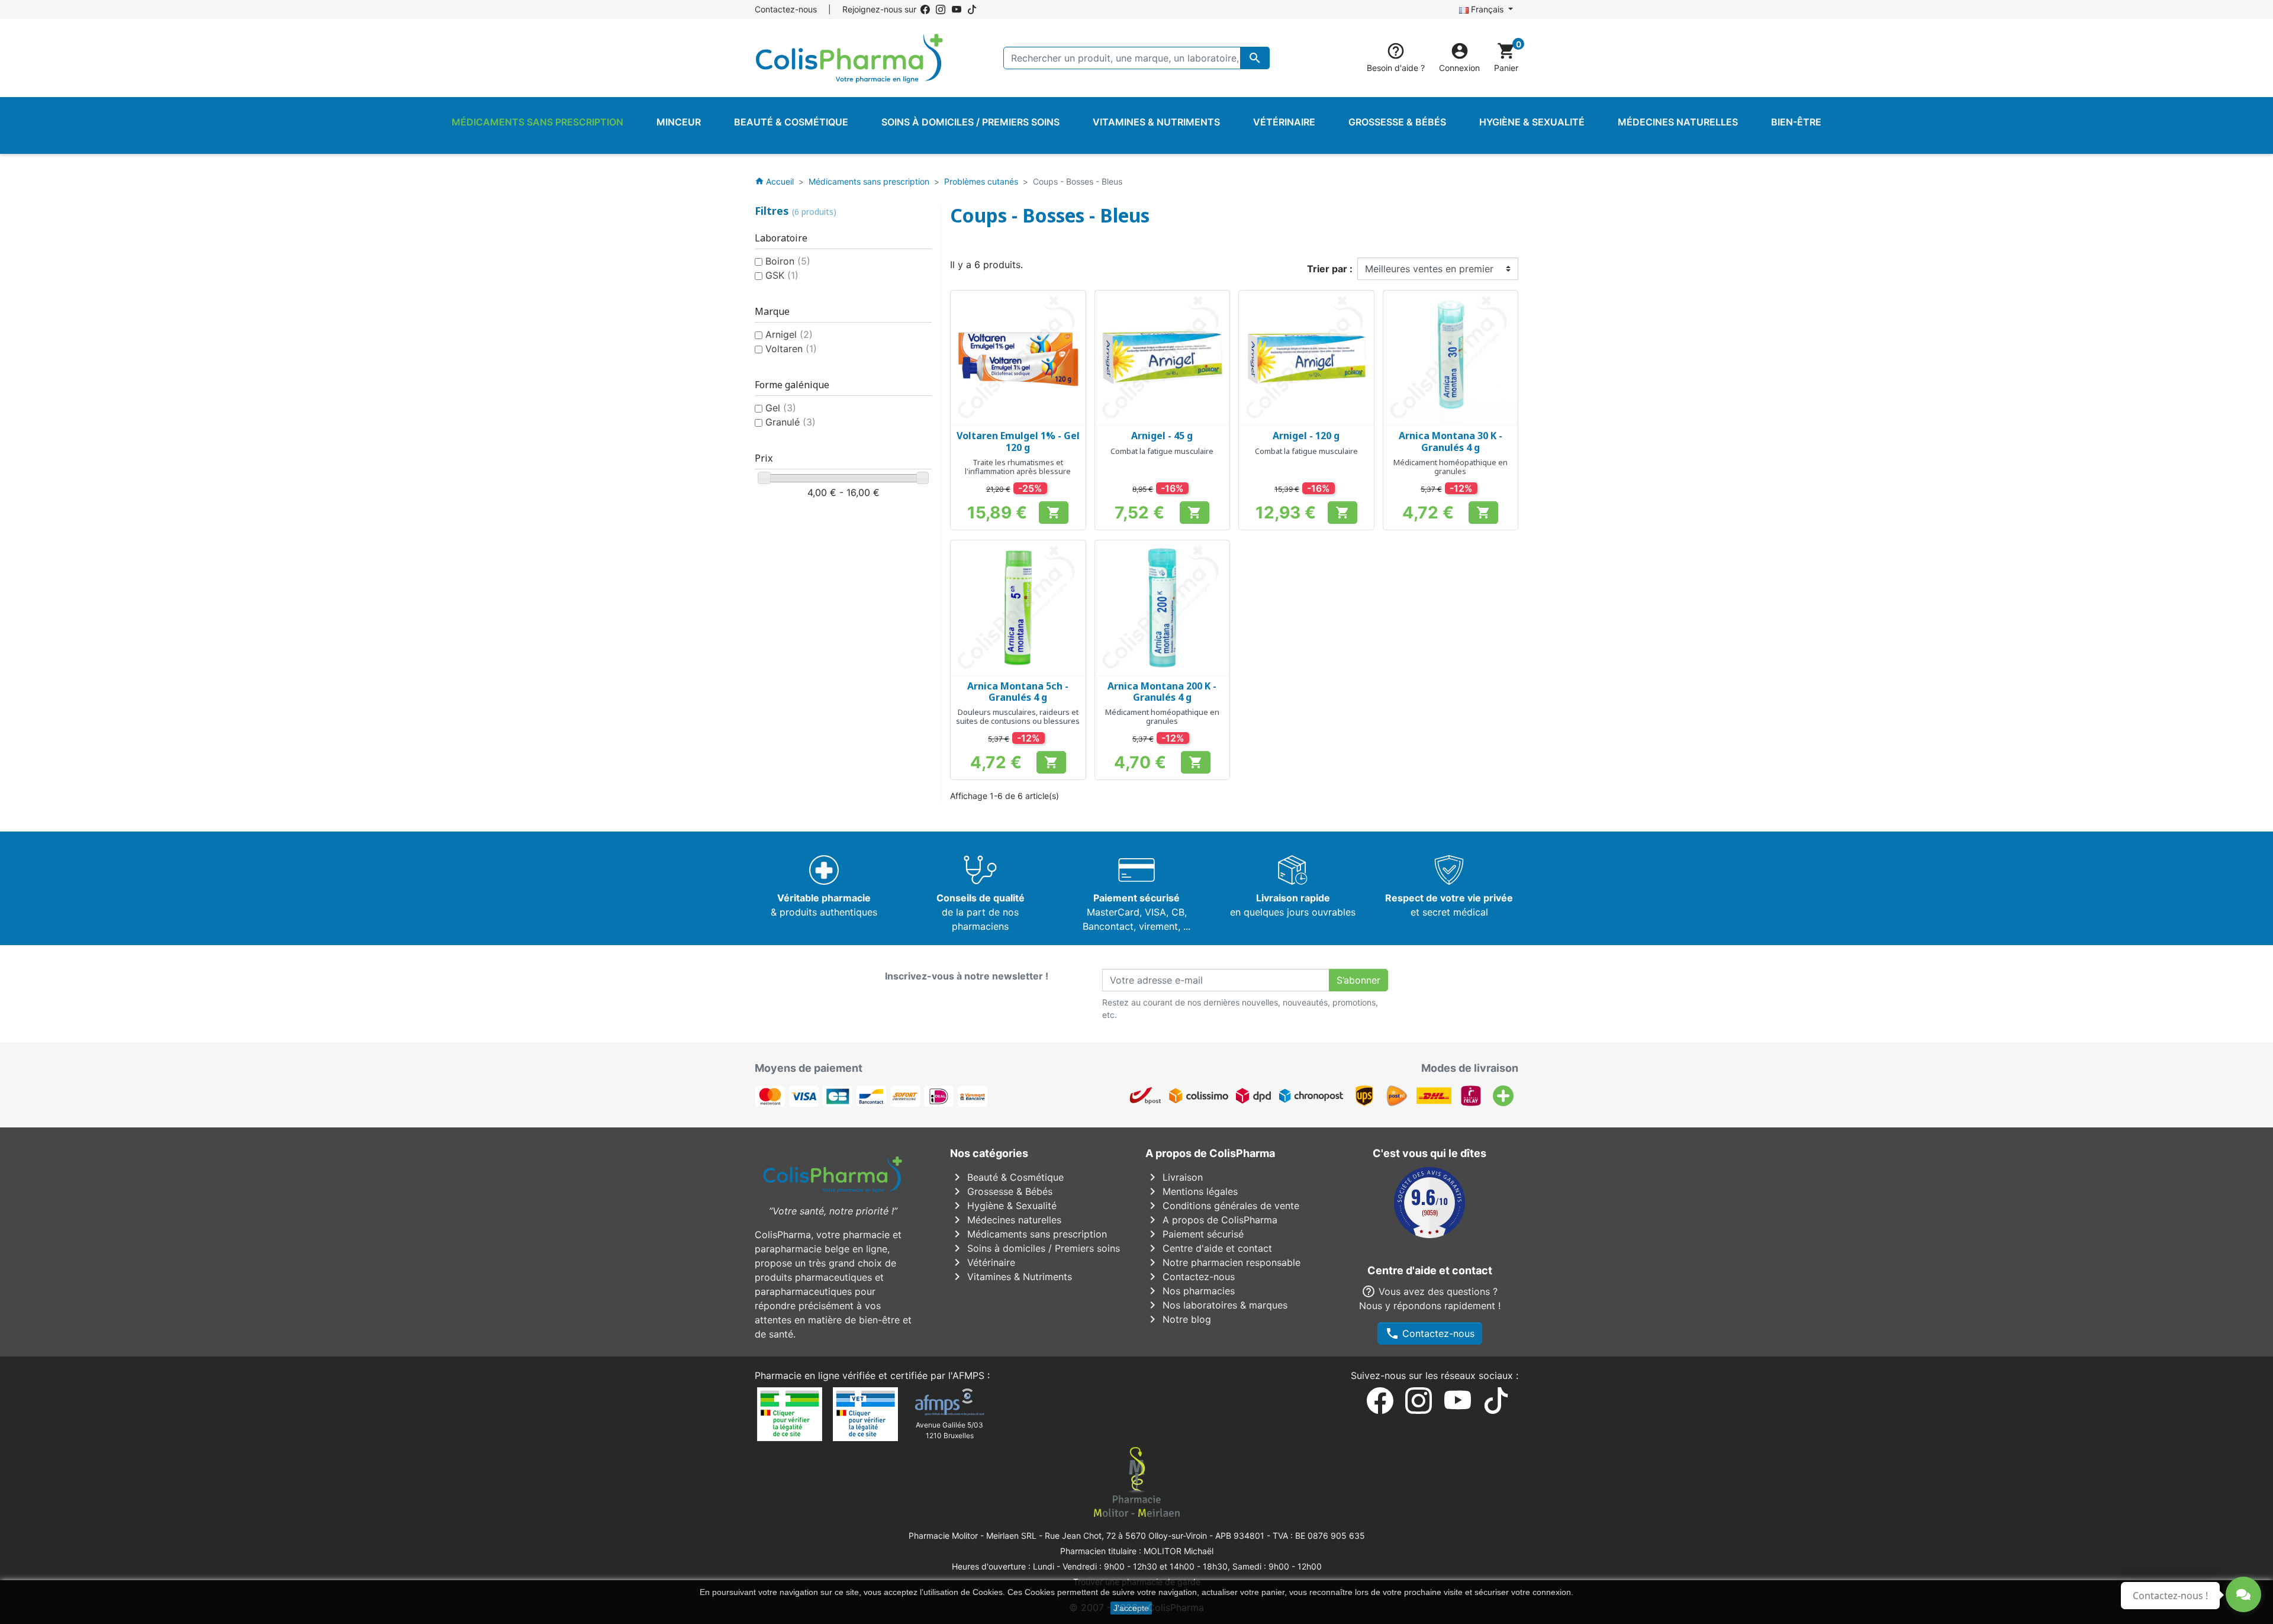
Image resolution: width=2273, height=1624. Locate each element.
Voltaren (791, 349)
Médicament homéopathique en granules (1451, 467)
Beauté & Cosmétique (1007, 1177)
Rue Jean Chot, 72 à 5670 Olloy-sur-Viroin (1126, 1536)
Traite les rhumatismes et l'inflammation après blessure (1018, 467)
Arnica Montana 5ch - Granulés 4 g (1018, 692)
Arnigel (789, 334)
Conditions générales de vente (1222, 1206)
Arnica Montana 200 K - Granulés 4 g (1162, 692)
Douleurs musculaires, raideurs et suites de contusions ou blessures (1018, 717)
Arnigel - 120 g (1306, 436)
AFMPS (968, 1375)
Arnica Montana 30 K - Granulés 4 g (1451, 441)
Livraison (1174, 1177)
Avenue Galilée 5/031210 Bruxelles (949, 1430)
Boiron (788, 261)
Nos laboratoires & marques (1216, 1305)
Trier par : (1330, 269)
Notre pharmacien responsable (1223, 1262)
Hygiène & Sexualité (1003, 1206)
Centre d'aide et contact (1209, 1248)
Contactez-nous (786, 9)
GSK (782, 275)
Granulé (791, 422)
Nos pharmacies (1190, 1291)
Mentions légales (1192, 1191)
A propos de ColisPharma (1211, 1220)
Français (1487, 9)
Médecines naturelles (1006, 1220)
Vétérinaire (983, 1262)
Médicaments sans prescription (1028, 1234)
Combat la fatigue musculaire (1162, 451)
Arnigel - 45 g (1162, 436)
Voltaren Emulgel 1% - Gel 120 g (1018, 441)
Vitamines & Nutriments (1011, 1277)
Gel (781, 408)
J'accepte (1131, 1608)
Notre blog (1178, 1319)
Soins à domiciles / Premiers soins (1035, 1248)
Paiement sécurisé (1195, 1234)
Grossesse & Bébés (1001, 1191)
